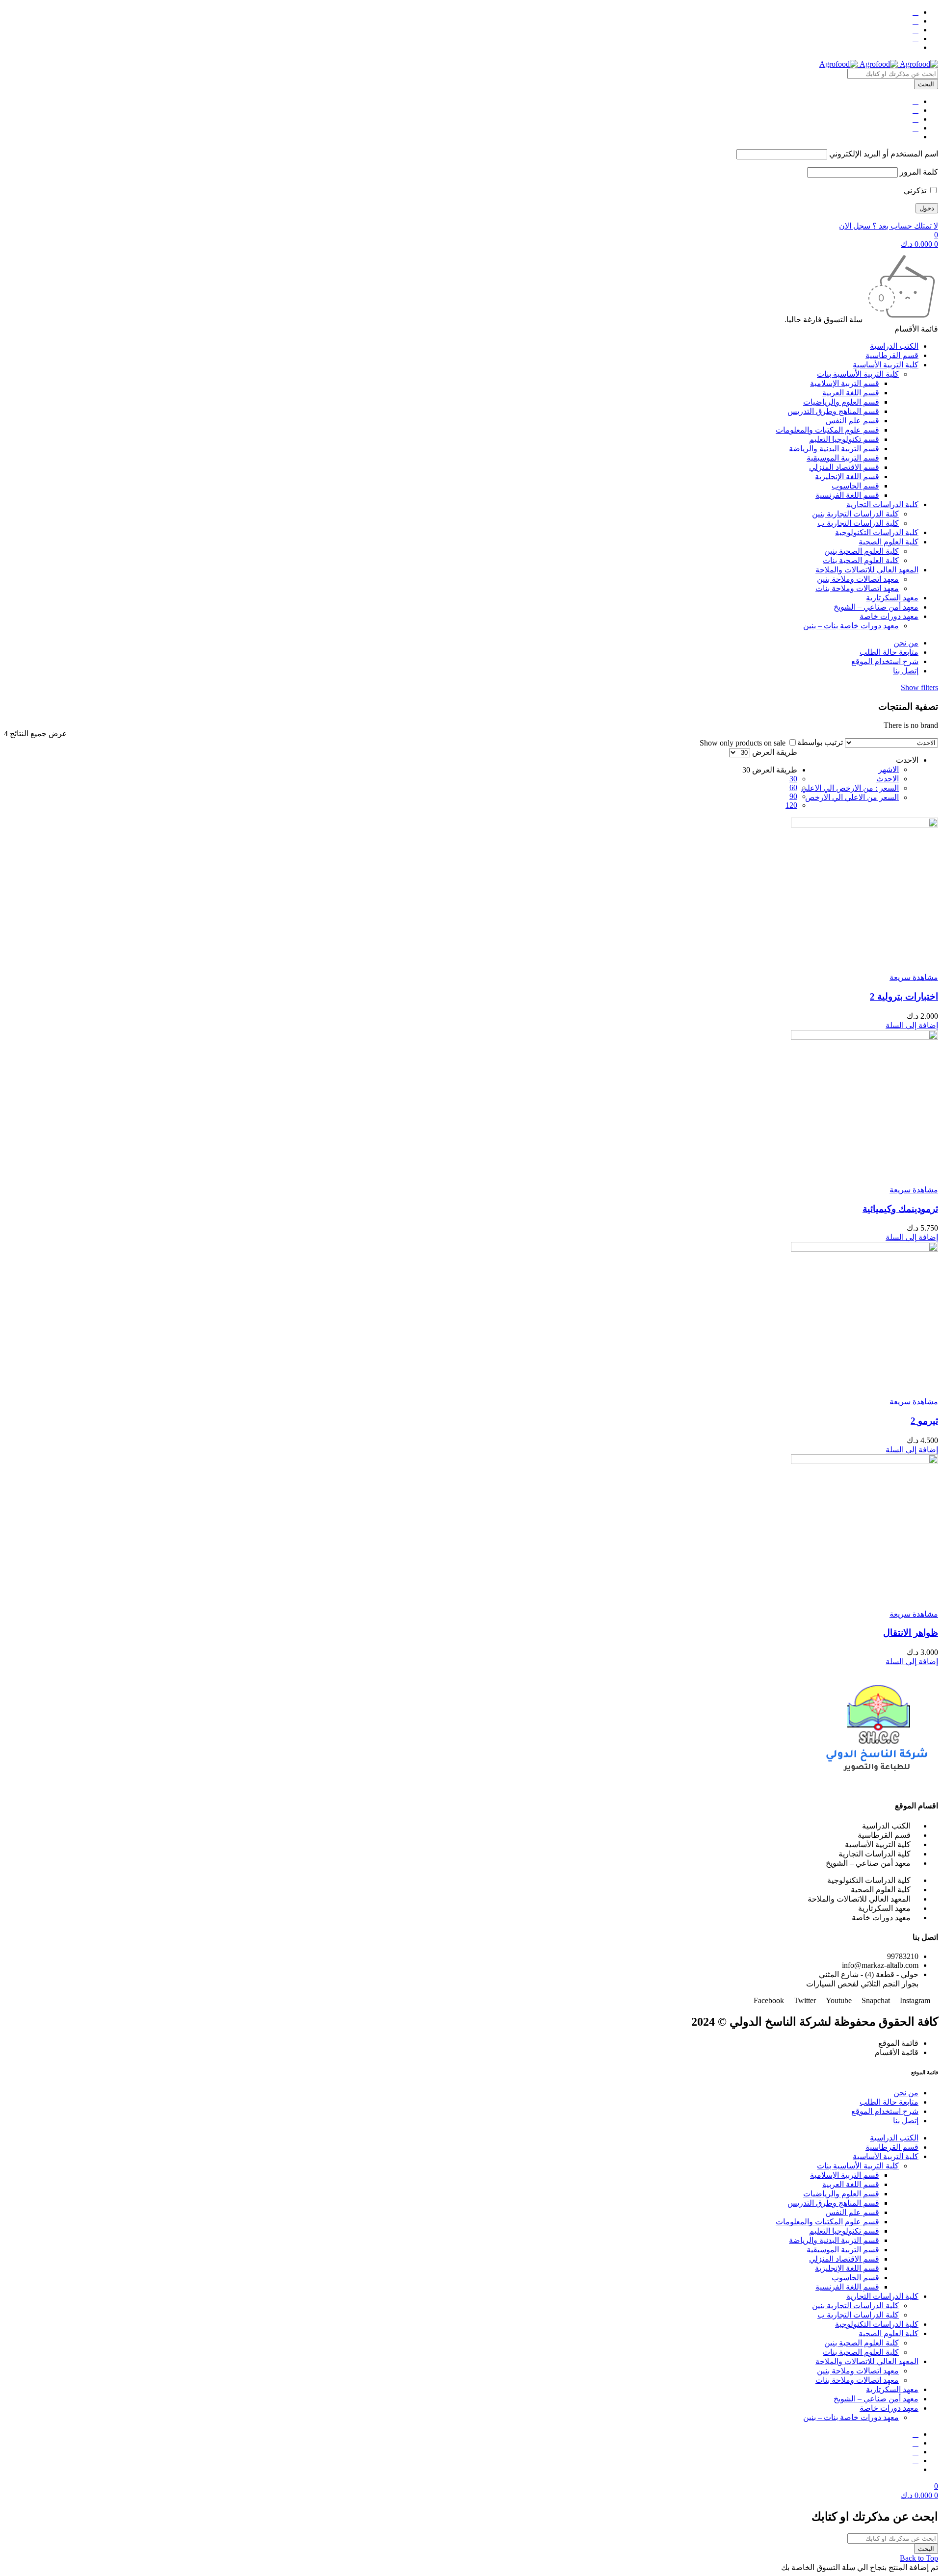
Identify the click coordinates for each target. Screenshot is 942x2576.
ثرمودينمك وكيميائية (900, 1209)
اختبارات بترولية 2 (904, 996)
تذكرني (916, 191)
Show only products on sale (744, 743)
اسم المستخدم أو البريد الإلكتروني (884, 154)
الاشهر (889, 769)
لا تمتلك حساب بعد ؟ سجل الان (889, 226)
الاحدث (888, 779)
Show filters (919, 687)
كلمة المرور (919, 172)
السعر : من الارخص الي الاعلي (850, 788)
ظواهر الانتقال (911, 1633)
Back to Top (919, 2558)
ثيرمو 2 (924, 1421)
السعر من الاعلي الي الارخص (852, 797)
